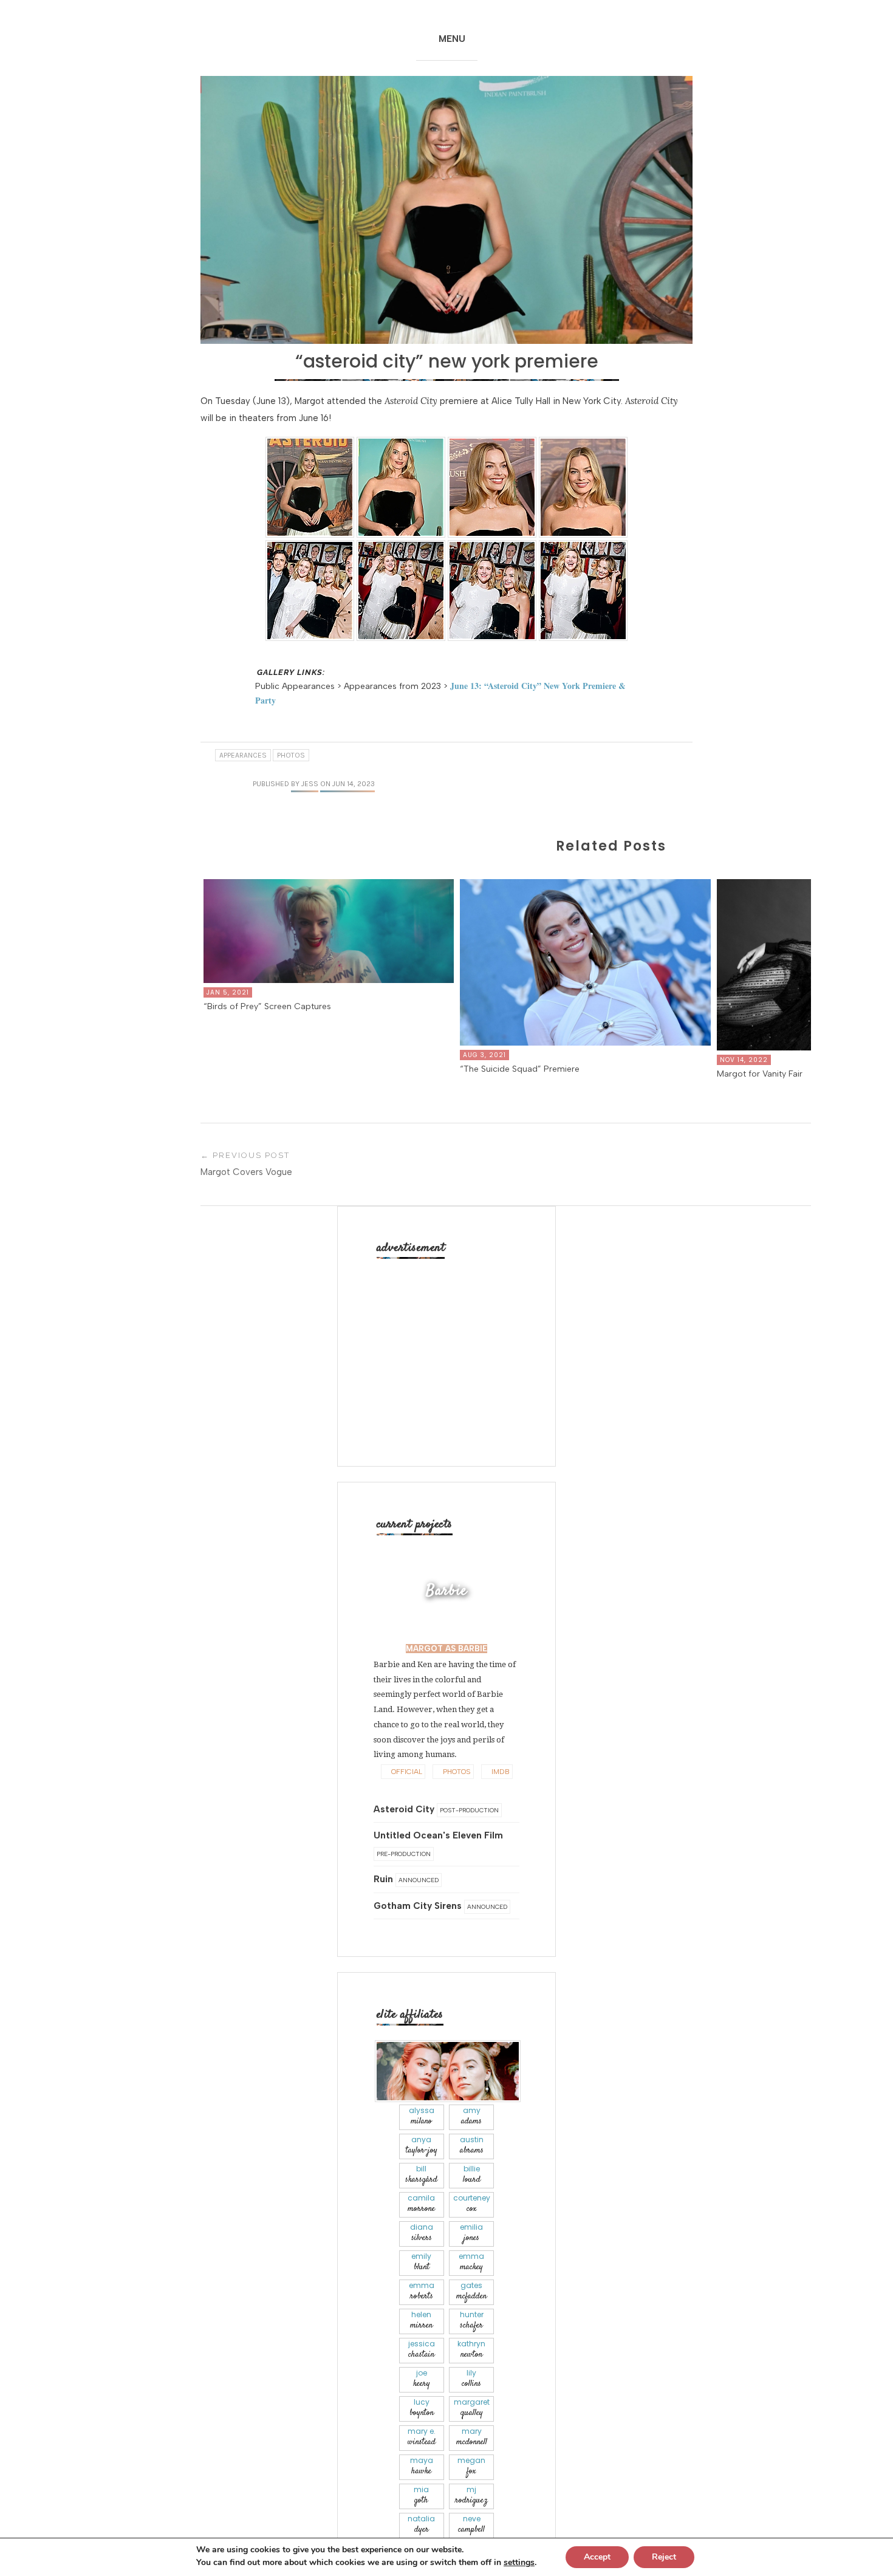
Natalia (421, 2525)
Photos (291, 755)
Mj (471, 2495)
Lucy (422, 2408)
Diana (422, 2233)
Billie (472, 2175)
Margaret (472, 2408)
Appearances (243, 755)
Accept (597, 2557)
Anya (422, 2146)
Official (406, 1772)
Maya (422, 2466)
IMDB (500, 1772)
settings (519, 2563)
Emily (421, 2262)
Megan (471, 2466)
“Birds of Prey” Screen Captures (267, 1006)
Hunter (472, 2321)
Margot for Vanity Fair (760, 1074)
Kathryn (471, 2350)
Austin (472, 2146)
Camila (421, 2204)
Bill (421, 2175)
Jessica (422, 2350)
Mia (421, 2495)
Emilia (471, 2233)
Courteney (472, 2204)
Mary (472, 2437)
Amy (471, 2116)
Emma (471, 2262)
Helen (421, 2321)
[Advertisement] (450, 1348)
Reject (664, 2557)
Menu (452, 39)
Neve (471, 2525)
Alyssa (422, 2116)
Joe (422, 2379)
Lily (471, 2379)
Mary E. (422, 2437)
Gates (471, 2291)
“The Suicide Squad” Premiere (520, 1069)
